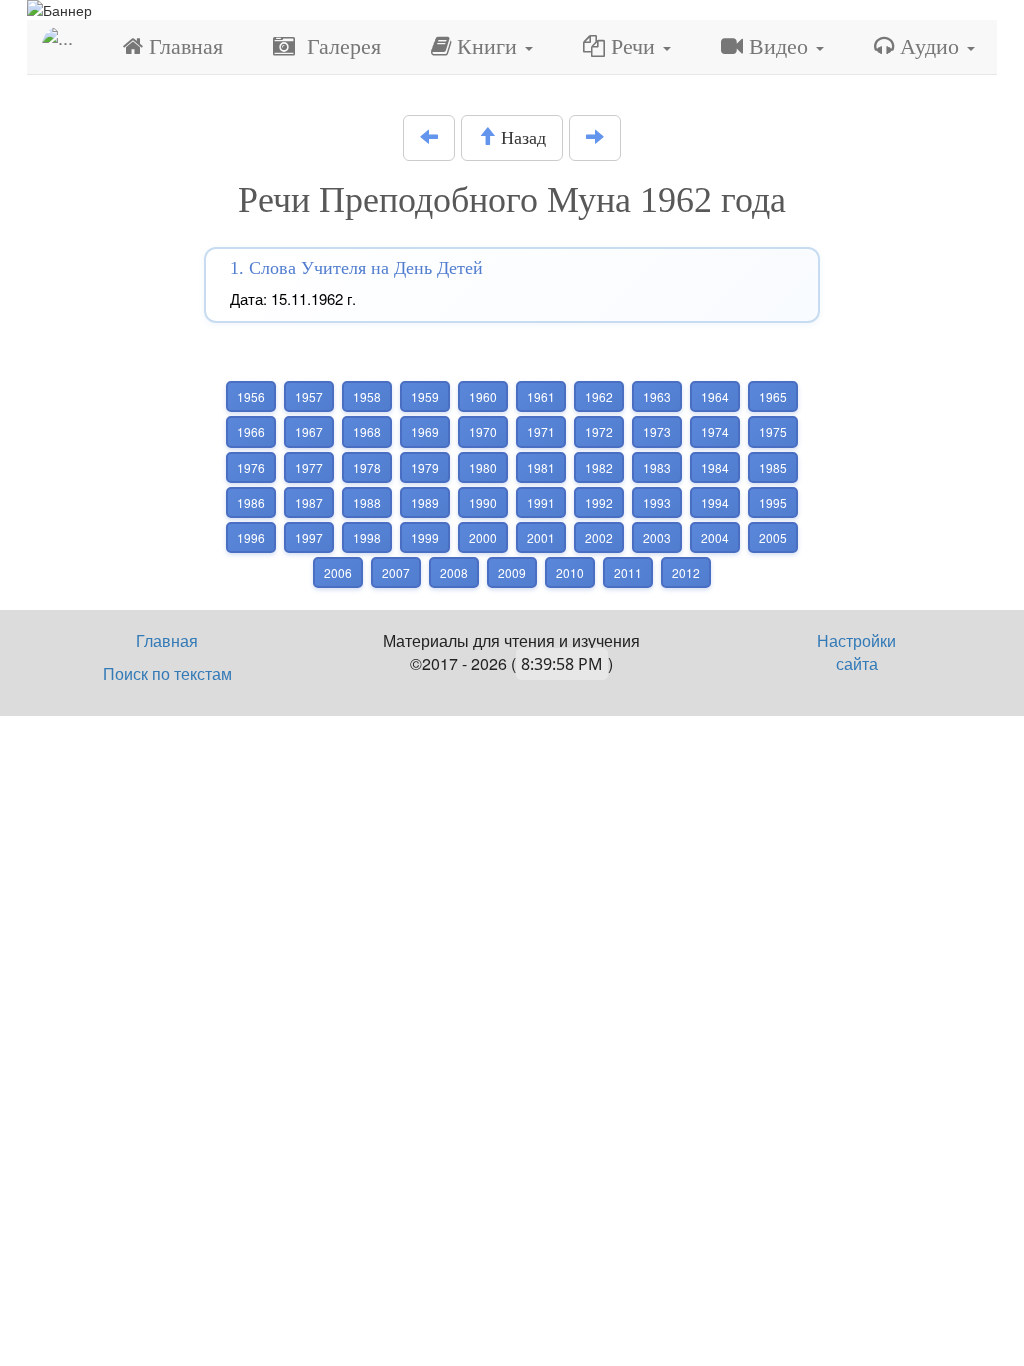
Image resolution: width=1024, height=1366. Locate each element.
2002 (599, 537)
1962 (599, 396)
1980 (483, 467)
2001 (541, 537)
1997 (309, 537)
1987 (309, 502)
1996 (251, 537)
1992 (599, 502)
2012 (686, 572)
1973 (657, 431)
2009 (512, 572)
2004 (715, 537)
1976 (251, 467)
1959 (425, 396)
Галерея (338, 46)
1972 (599, 431)
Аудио (929, 46)
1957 (309, 396)
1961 (541, 396)
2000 (483, 537)
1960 (483, 396)
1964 (715, 396)
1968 (367, 431)
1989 (425, 502)
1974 (715, 431)
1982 (599, 467)
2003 (657, 537)
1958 (367, 396)
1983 (657, 467)
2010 (570, 572)
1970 (483, 431)
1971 (541, 431)
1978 (367, 467)
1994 (715, 502)
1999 (425, 537)
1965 (773, 396)
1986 (251, 502)
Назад (521, 138)
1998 (367, 537)
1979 (425, 467)
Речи (633, 46)
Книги (487, 46)
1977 (309, 467)
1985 (773, 467)
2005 (773, 537)
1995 (773, 502)
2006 (338, 572)
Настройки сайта (856, 652)
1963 (657, 396)
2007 (396, 572)
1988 (367, 502)
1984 (715, 467)
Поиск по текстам (167, 673)
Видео (778, 46)
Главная (183, 46)
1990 (483, 502)
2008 (454, 572)
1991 (541, 502)
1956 (251, 396)
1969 (425, 431)
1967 (309, 431)
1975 (773, 431)
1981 (541, 467)
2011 (628, 572)
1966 (251, 431)
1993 (657, 502)
